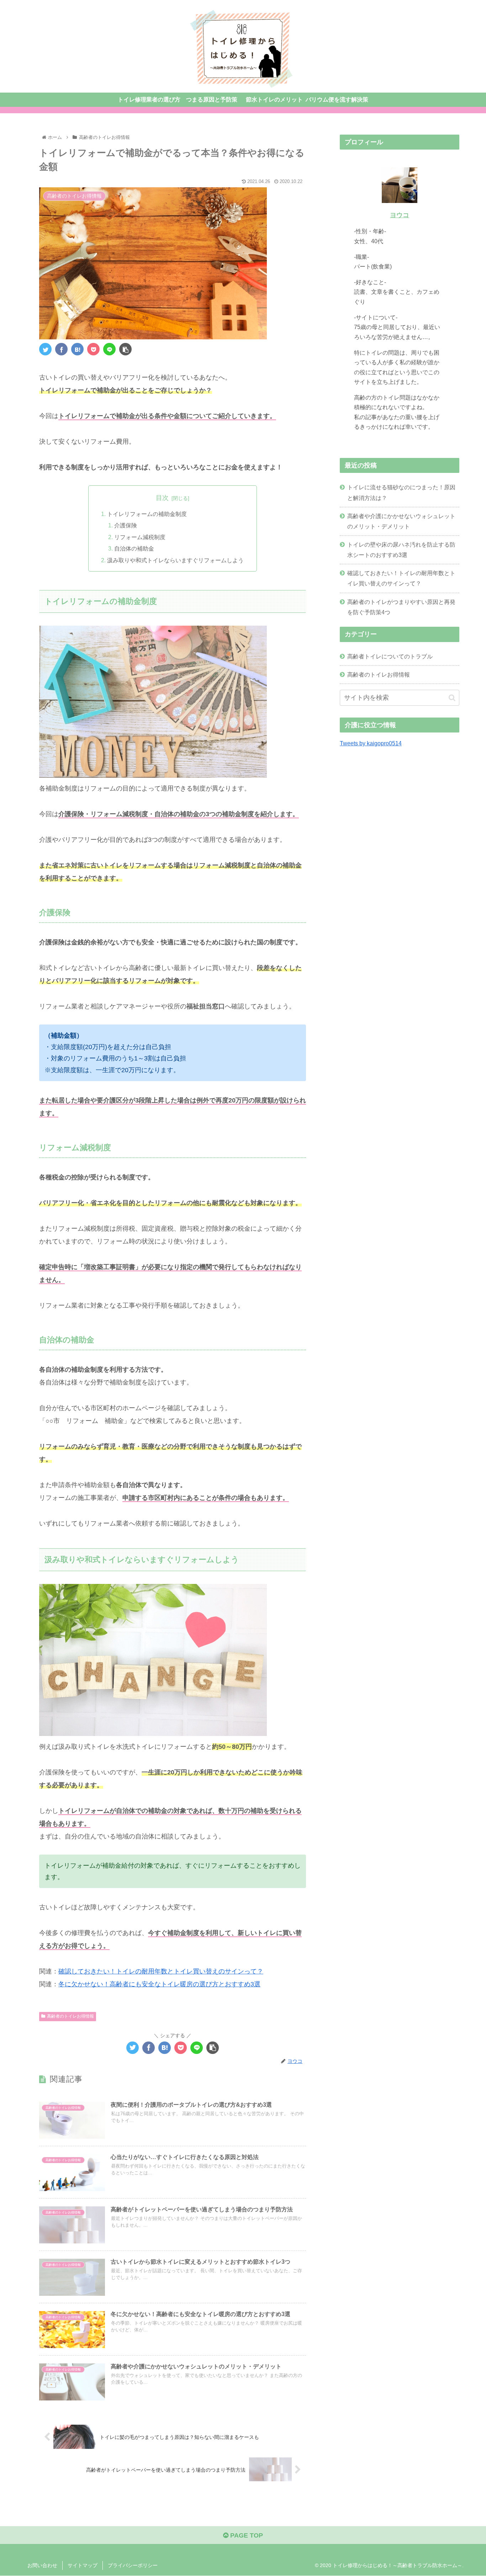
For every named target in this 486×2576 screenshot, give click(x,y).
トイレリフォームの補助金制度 (147, 514)
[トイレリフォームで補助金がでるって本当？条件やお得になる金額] (77, 349)
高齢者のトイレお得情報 (70, 2016)
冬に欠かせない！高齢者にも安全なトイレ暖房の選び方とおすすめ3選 (159, 1984)
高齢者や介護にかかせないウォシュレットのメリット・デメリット (401, 521)
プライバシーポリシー (133, 2565)
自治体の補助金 (134, 548)
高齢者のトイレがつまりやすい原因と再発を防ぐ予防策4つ (401, 607)
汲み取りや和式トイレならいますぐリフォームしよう (175, 560)
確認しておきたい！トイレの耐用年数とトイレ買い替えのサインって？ (161, 1971)
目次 (162, 498)
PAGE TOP (246, 2535)
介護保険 (126, 525)
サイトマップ (83, 2565)
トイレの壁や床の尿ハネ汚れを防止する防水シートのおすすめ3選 (401, 550)
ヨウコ (400, 215)
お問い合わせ (42, 2565)
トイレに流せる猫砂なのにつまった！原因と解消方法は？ (401, 492)
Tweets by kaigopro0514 (371, 743)
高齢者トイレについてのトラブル (390, 656)
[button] (452, 698)
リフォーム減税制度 (140, 537)
